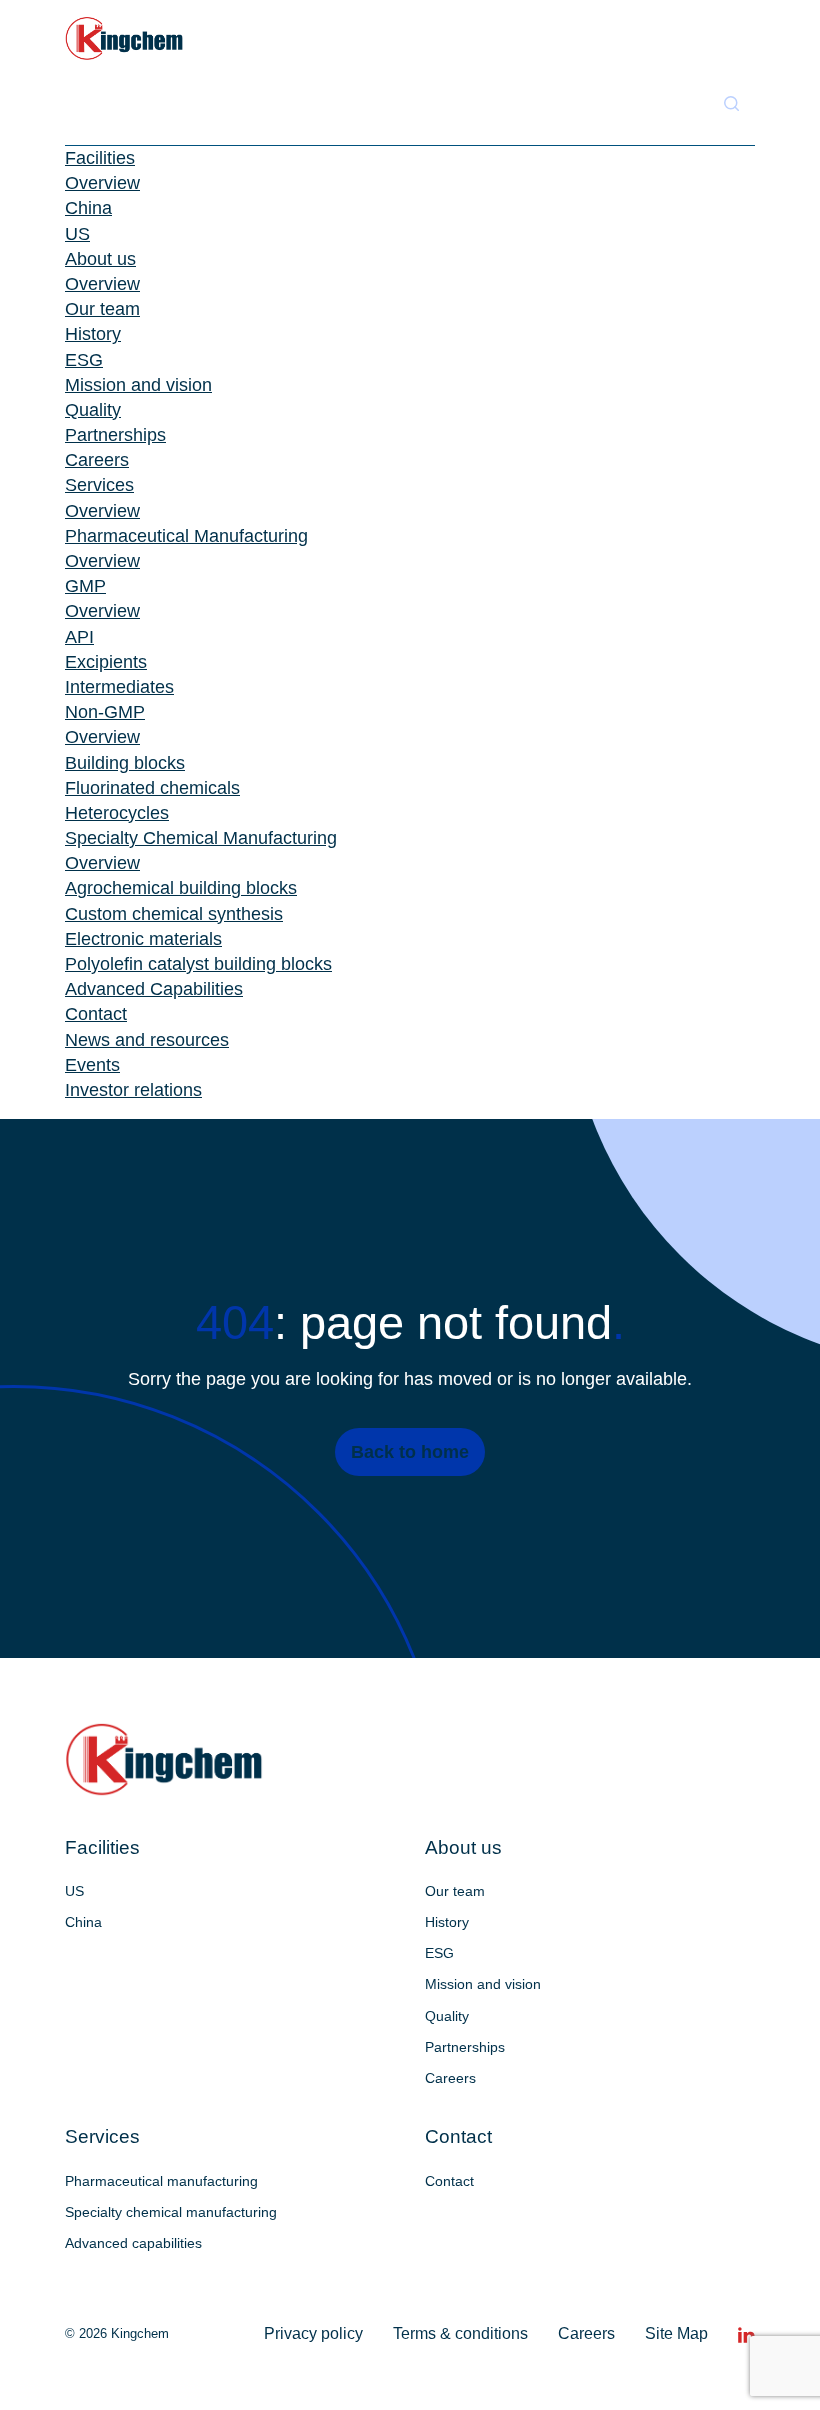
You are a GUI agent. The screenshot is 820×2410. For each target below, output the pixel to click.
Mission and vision (138, 385)
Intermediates (119, 687)
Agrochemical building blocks (181, 888)
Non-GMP (105, 712)
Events (92, 1065)
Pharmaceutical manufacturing (161, 2181)
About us (100, 259)
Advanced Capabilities (154, 989)
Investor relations (133, 1090)
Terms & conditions (460, 2333)
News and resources (147, 1040)
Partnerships (115, 435)
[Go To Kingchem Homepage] (164, 1759)
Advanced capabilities (133, 2243)
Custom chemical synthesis (174, 914)
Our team (102, 309)
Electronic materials (143, 939)
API (79, 637)
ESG (84, 360)
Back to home (410, 1452)
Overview (102, 183)
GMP (85, 586)
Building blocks (125, 763)
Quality (93, 410)
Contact (96, 1014)
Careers (97, 460)
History (93, 334)
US (77, 234)
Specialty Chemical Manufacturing (201, 838)
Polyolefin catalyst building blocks (198, 964)
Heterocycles (117, 813)
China (88, 208)
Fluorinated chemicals (152, 788)
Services (99, 485)
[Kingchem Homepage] (124, 38)
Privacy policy (313, 2333)
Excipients (106, 662)
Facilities (100, 158)
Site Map (676, 2333)
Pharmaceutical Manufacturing (186, 536)
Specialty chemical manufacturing (171, 2212)
